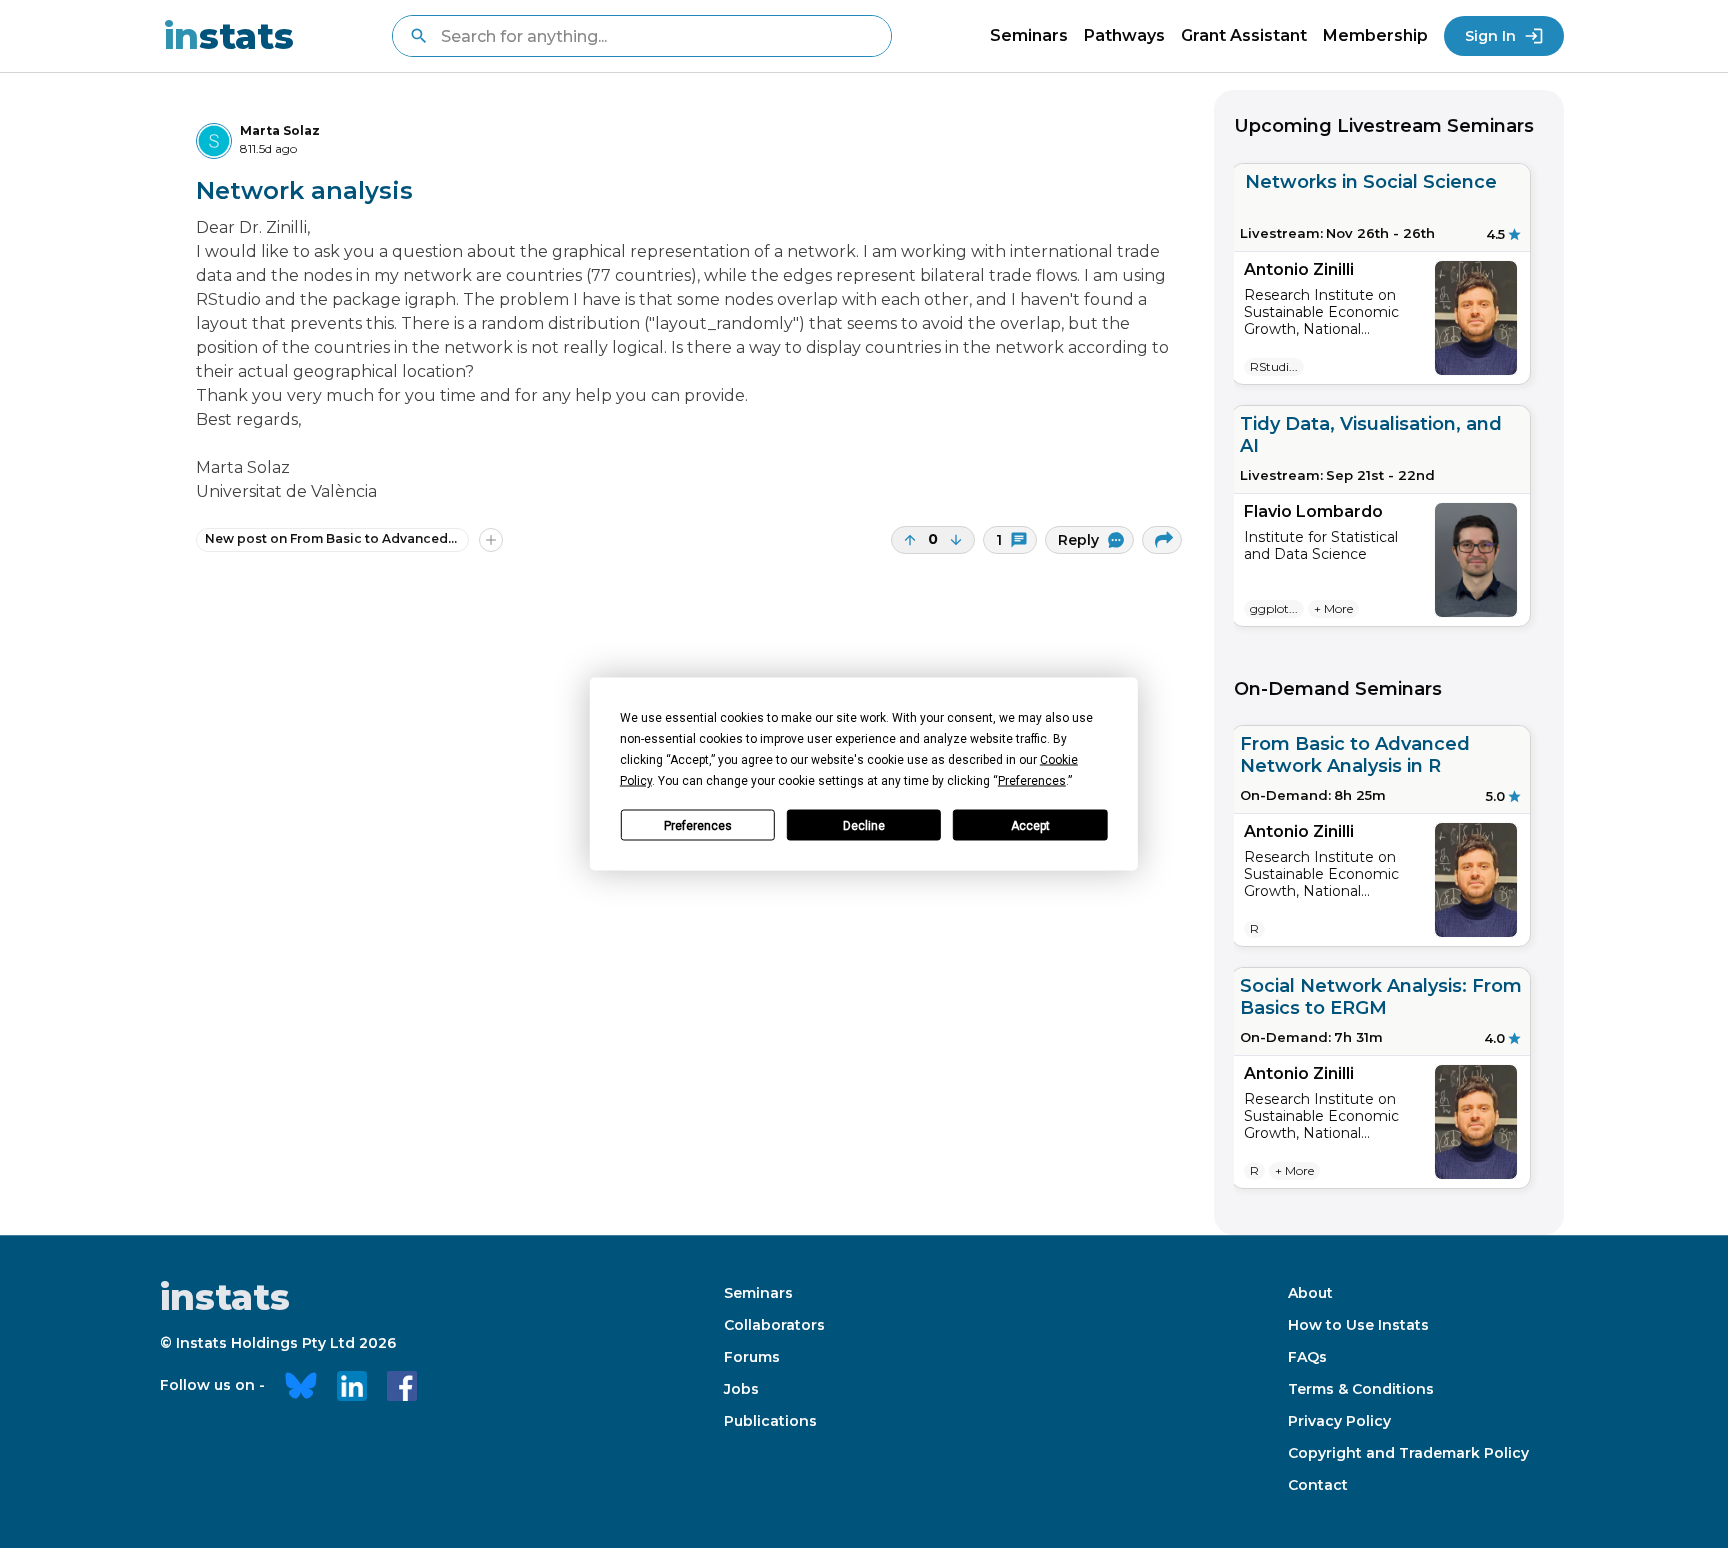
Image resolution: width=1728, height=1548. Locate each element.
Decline (864, 825)
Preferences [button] (1032, 781)
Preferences (698, 825)
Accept (1030, 825)
